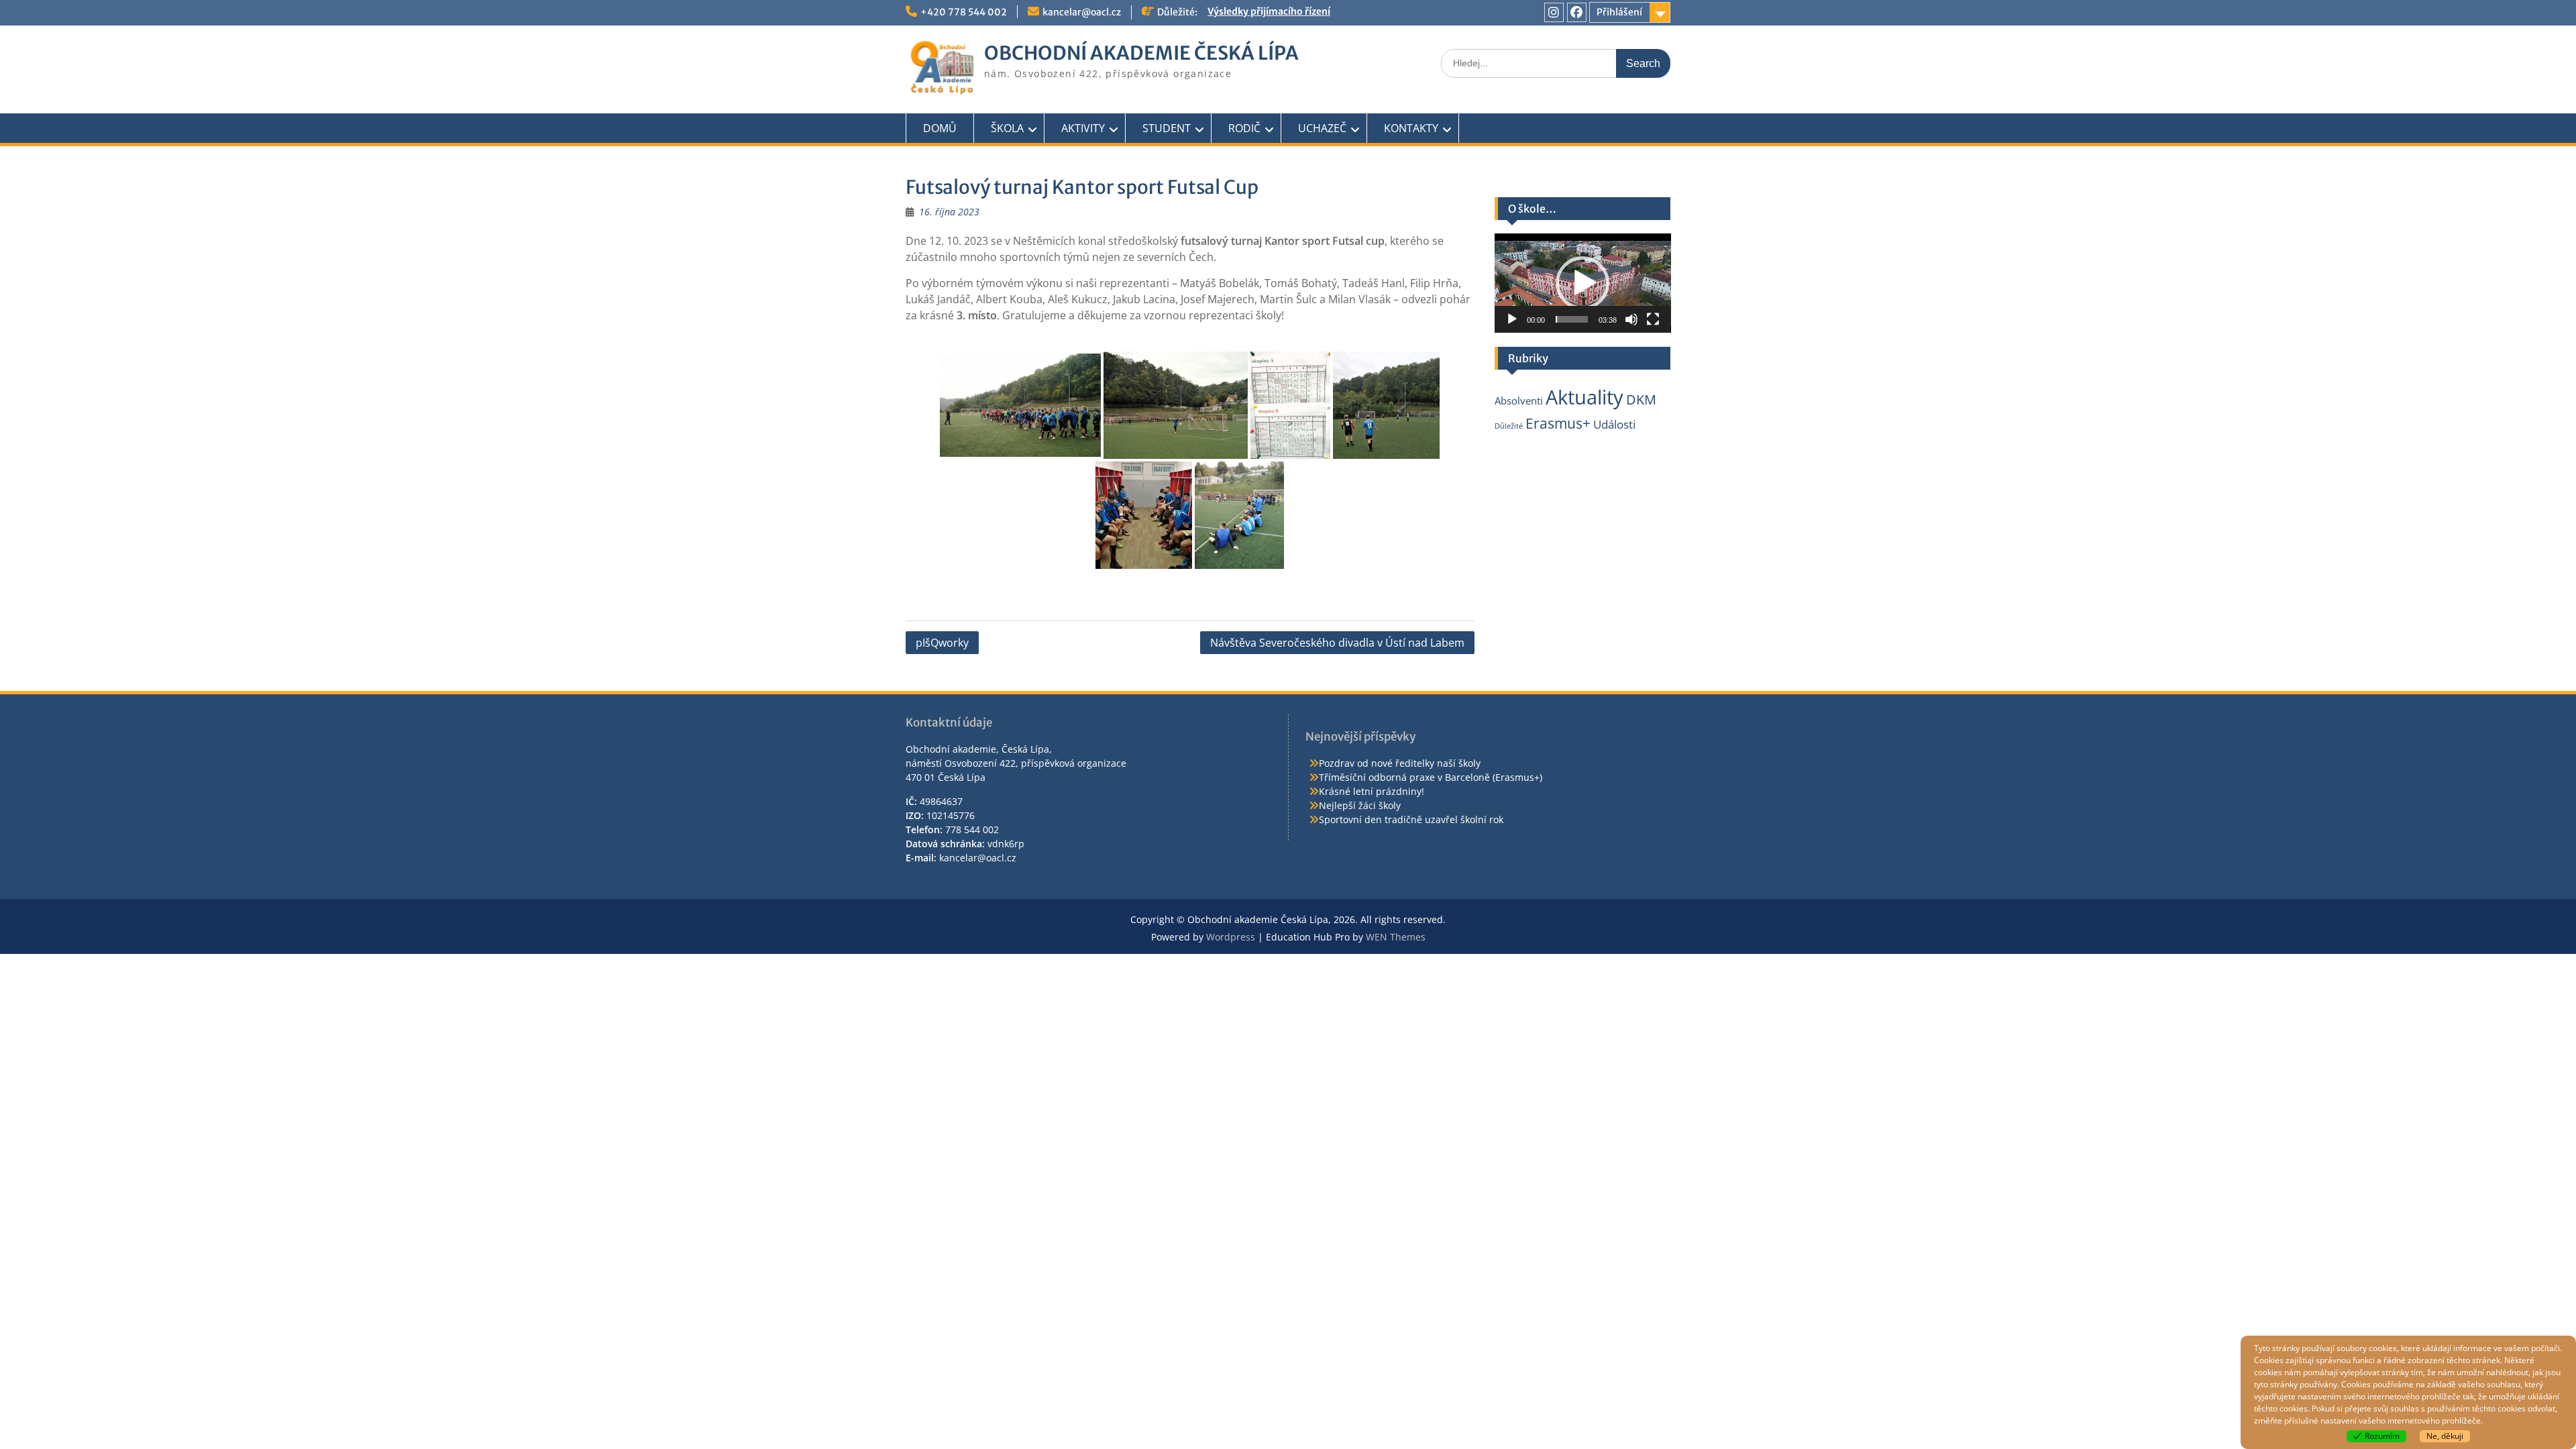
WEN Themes (1396, 937)
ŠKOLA (1007, 128)
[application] (1583, 283)
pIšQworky (942, 643)
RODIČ (1244, 128)
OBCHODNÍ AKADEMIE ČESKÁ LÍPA (1141, 53)
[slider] (1572, 319)
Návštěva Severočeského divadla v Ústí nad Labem (1337, 643)
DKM (1641, 399)
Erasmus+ (1558, 423)
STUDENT (1167, 128)
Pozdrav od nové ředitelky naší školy (1400, 763)
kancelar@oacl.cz (1082, 12)
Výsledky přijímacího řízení (1269, 12)
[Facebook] (1577, 12)
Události (1614, 424)
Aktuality (1585, 397)
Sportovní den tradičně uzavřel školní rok (1411, 819)
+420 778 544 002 (964, 12)
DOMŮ (940, 128)
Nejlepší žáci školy (1360, 805)
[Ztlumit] (1631, 319)
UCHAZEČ (1322, 128)
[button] (1582, 283)
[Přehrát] (1512, 319)
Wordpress (1231, 937)
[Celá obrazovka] (1653, 319)
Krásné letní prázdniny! (1372, 791)
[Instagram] (1554, 12)
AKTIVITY (1083, 128)
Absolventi (1519, 400)
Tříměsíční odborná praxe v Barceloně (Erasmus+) (1431, 777)
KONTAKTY (1411, 128)
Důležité (1509, 426)
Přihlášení (1619, 12)
